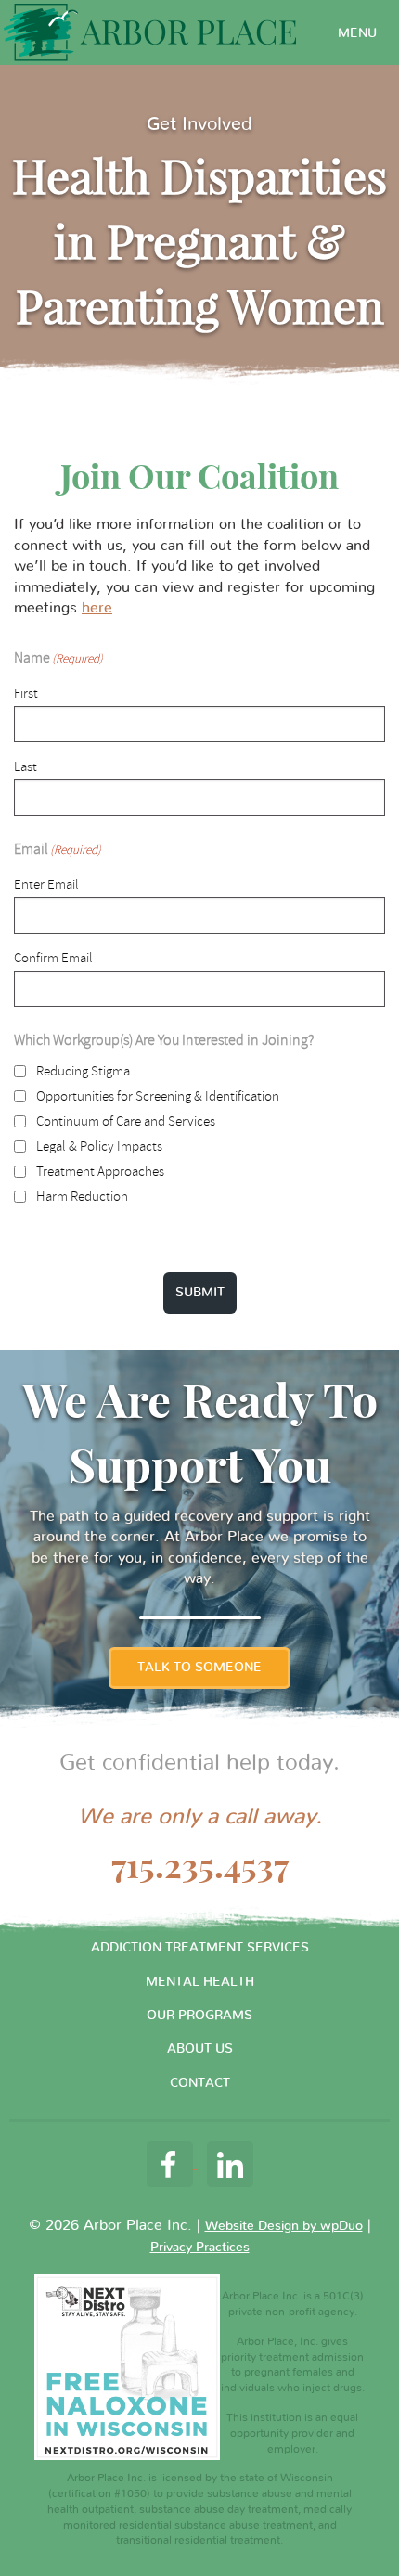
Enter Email (46, 885)
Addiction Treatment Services (200, 1948)
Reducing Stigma (83, 1071)
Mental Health (200, 1982)
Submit (200, 1292)
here (97, 608)
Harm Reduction (82, 1197)
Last (26, 767)
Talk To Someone (199, 1667)
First (26, 694)
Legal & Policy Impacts (99, 1146)
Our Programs (199, 2016)
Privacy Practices (200, 2248)
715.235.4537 (200, 1866)
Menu (357, 33)
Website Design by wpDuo (284, 2226)
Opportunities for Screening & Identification (158, 1096)
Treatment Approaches (100, 1172)
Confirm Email (53, 958)
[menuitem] (357, 33)
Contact (200, 2083)
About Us (200, 2049)
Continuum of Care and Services (126, 1121)
